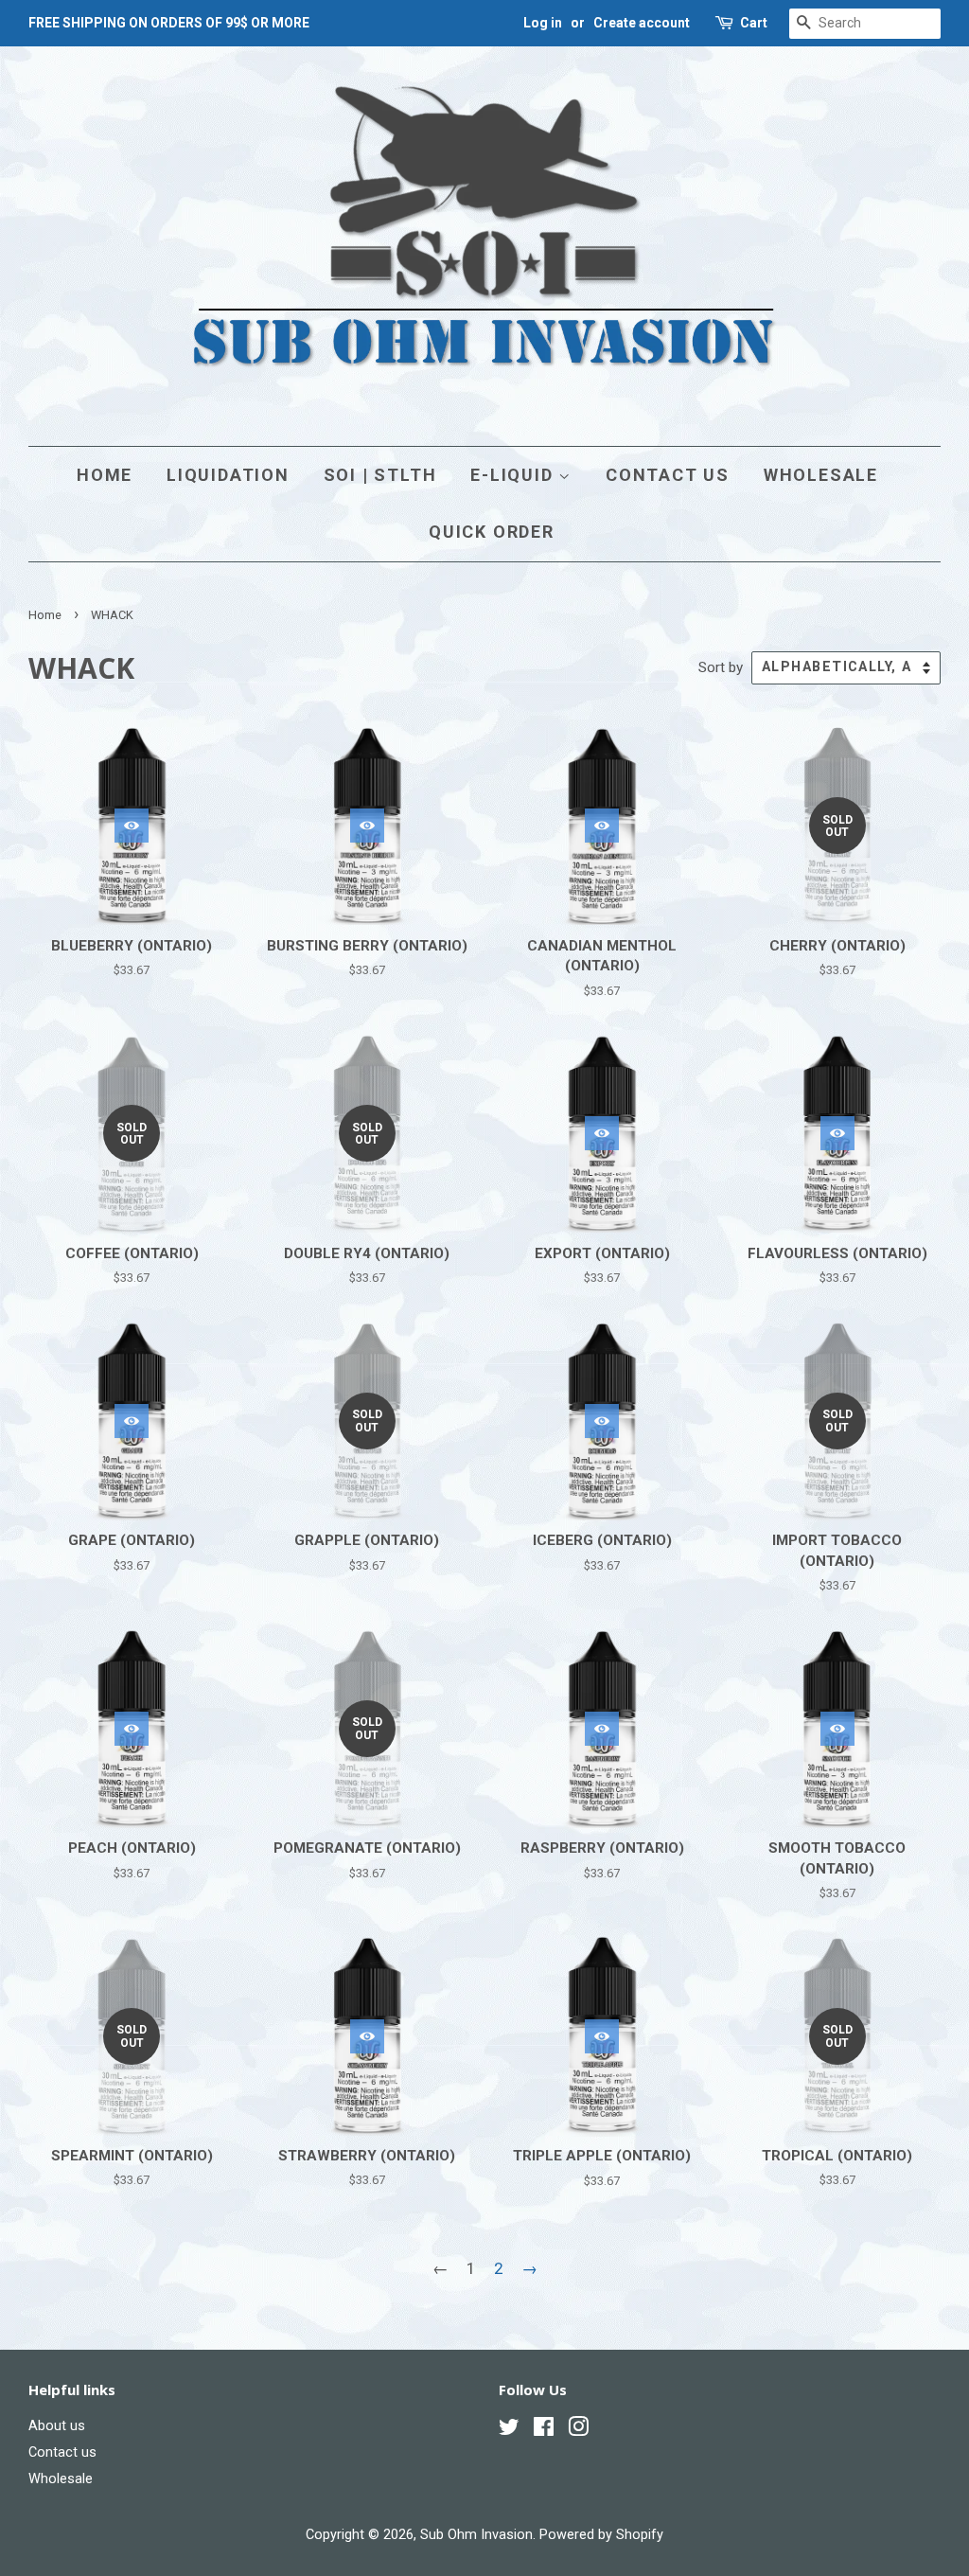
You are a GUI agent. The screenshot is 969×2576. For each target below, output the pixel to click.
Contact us (668, 475)
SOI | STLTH (380, 475)
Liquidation (228, 475)
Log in (543, 23)
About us (57, 2426)
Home (105, 475)
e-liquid (514, 475)
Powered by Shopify (601, 2535)
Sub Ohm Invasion (476, 2535)
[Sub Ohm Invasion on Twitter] (509, 2431)
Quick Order (492, 532)
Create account (642, 23)
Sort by (721, 667)
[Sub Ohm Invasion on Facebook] (544, 2431)
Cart (754, 23)
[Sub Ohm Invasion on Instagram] (578, 2431)
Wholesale (821, 475)
